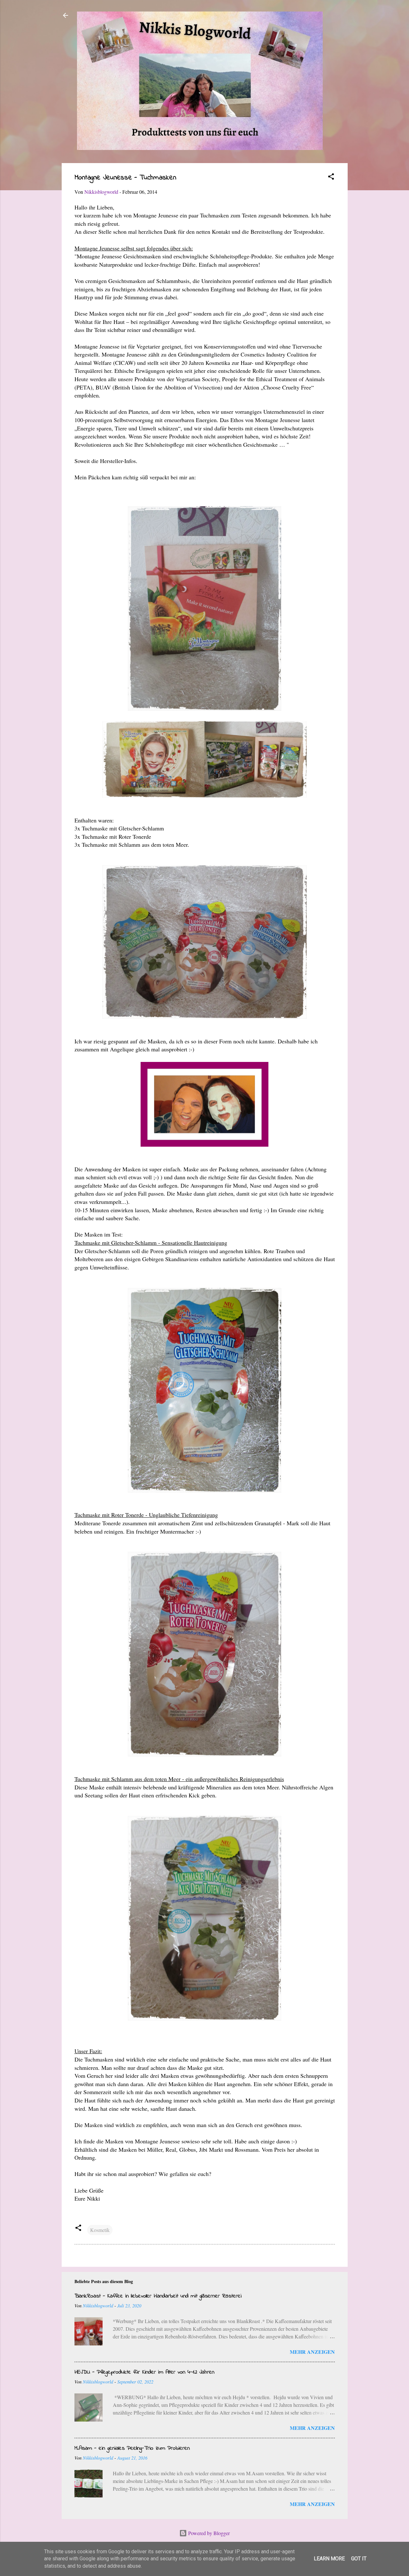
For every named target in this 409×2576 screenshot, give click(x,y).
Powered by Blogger (208, 2533)
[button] (331, 177)
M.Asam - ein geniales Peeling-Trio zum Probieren (132, 2448)
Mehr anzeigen (312, 2352)
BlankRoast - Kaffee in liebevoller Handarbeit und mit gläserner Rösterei (158, 2296)
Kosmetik (100, 2230)
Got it (359, 2559)
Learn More (329, 2559)
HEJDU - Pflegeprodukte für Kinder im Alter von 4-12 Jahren (144, 2372)
